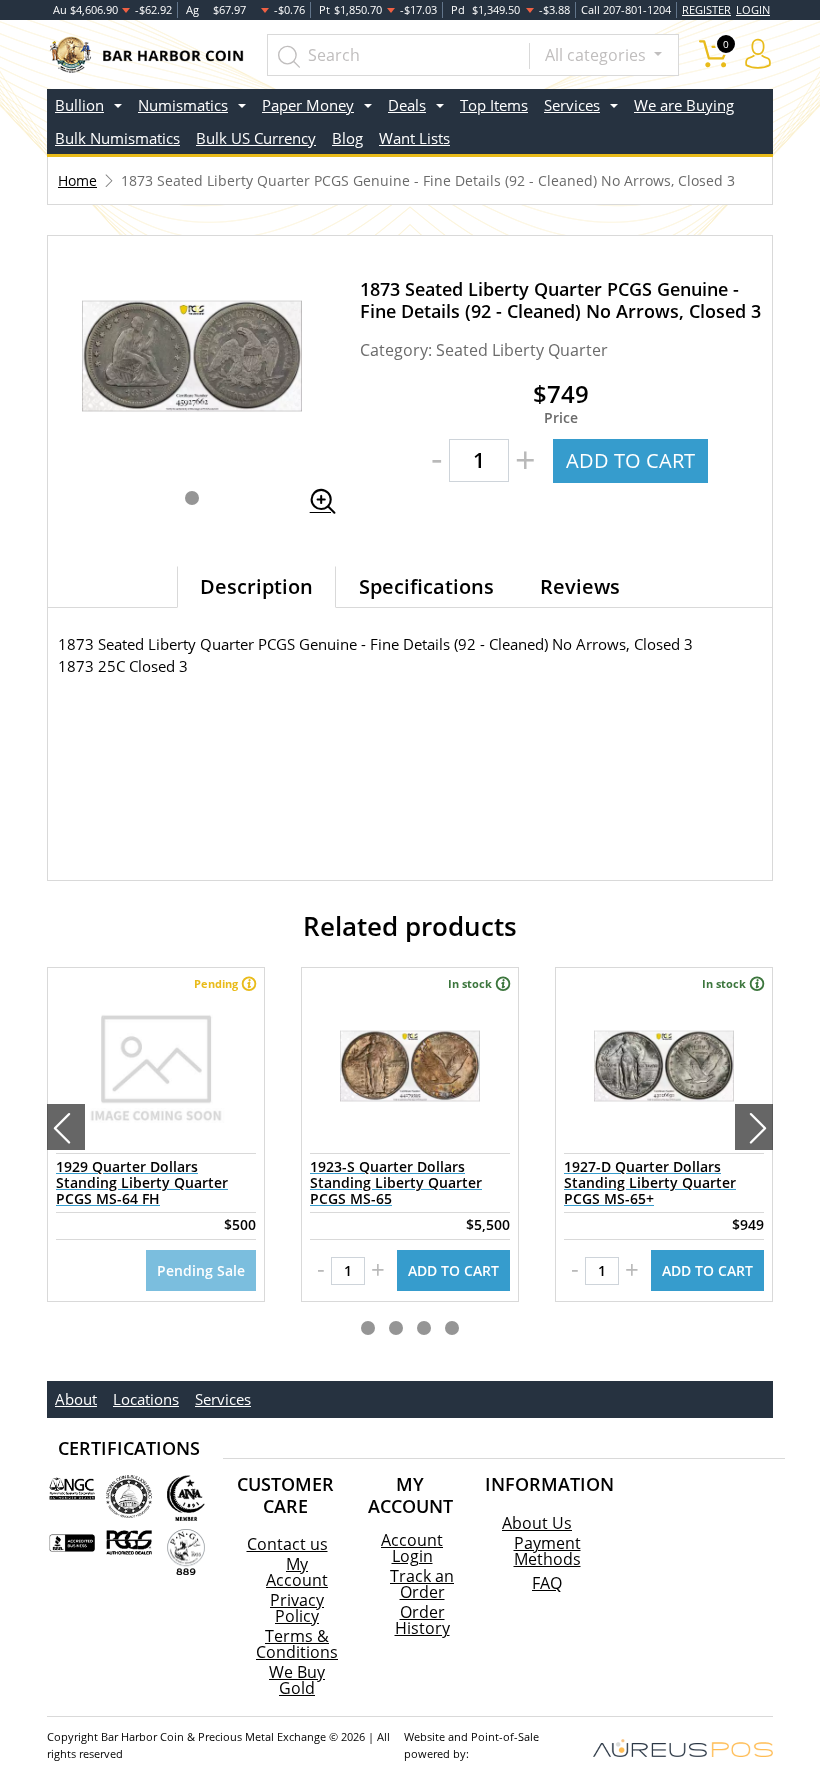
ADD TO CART (630, 460)
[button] (192, 498)
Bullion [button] (79, 105)
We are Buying (684, 105)
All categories (597, 55)
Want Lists (414, 138)
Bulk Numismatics (117, 138)
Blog (347, 138)
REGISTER (706, 9)
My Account (297, 1572)
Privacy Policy (297, 1608)
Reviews (580, 586)
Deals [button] (407, 105)
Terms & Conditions (297, 1644)
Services (223, 1399)
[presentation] (66, 1127)
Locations (146, 1399)
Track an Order (422, 1584)
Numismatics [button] (183, 105)
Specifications (426, 586)
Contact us (287, 1544)
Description (256, 586)
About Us (537, 1523)
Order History (422, 1620)
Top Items (494, 105)
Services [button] (572, 105)
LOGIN (753, 9)
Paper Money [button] (308, 105)
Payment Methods (547, 1551)
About (76, 1399)
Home (77, 180)
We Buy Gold (297, 1680)
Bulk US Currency (256, 138)
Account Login (412, 1548)
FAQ (547, 1583)
